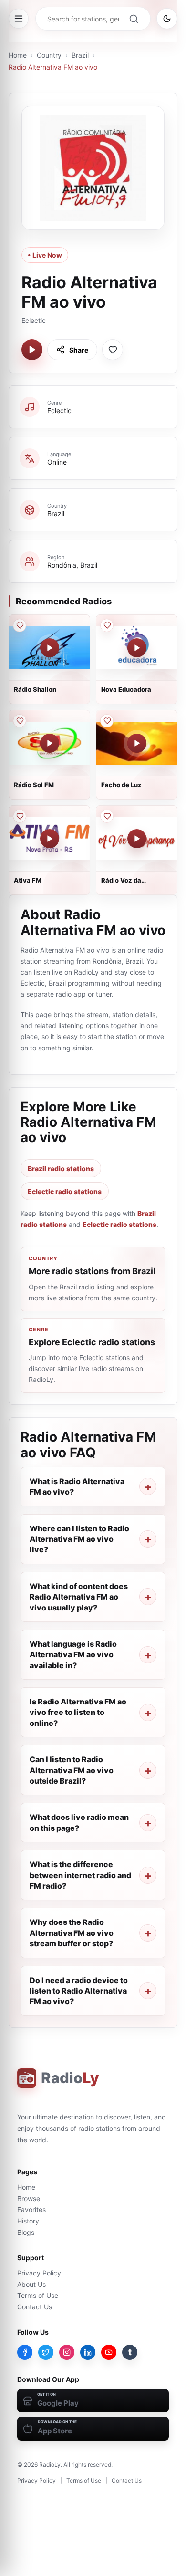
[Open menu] (19, 19)
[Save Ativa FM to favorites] (20, 816)
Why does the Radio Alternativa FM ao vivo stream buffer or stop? (72, 1933)
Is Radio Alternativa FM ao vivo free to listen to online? (78, 1712)
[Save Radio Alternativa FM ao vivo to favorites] (113, 350)
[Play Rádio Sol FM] (50, 743)
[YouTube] (109, 2352)
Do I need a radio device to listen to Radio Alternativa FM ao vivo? (79, 1991)
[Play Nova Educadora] (137, 648)
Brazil (80, 55)
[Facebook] (25, 2352)
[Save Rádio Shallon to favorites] (20, 625)
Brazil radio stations (61, 1169)
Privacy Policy (39, 2273)
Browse (29, 2198)
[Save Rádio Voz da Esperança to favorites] (107, 816)
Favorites (31, 2209)
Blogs (26, 2232)
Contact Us (35, 2307)
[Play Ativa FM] (50, 839)
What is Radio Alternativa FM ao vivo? (77, 1486)
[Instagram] (67, 2352)
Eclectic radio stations (65, 1191)
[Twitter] (46, 2352)
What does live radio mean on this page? (79, 1822)
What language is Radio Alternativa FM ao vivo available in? (73, 1655)
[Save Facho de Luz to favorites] (107, 721)
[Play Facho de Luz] (137, 743)
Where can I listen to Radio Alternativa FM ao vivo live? (79, 1539)
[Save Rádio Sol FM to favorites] (20, 721)
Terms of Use (38, 2295)
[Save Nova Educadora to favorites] (107, 625)
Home (18, 55)
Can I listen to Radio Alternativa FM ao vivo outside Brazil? (72, 1770)
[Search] (134, 19)
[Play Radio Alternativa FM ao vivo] (32, 350)
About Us (31, 2284)
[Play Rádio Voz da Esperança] (137, 839)
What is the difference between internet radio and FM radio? (80, 1875)
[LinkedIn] (88, 2352)
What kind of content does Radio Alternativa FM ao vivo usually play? (79, 1597)
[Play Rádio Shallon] (50, 648)
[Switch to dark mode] (167, 19)
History (28, 2221)
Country (49, 55)
